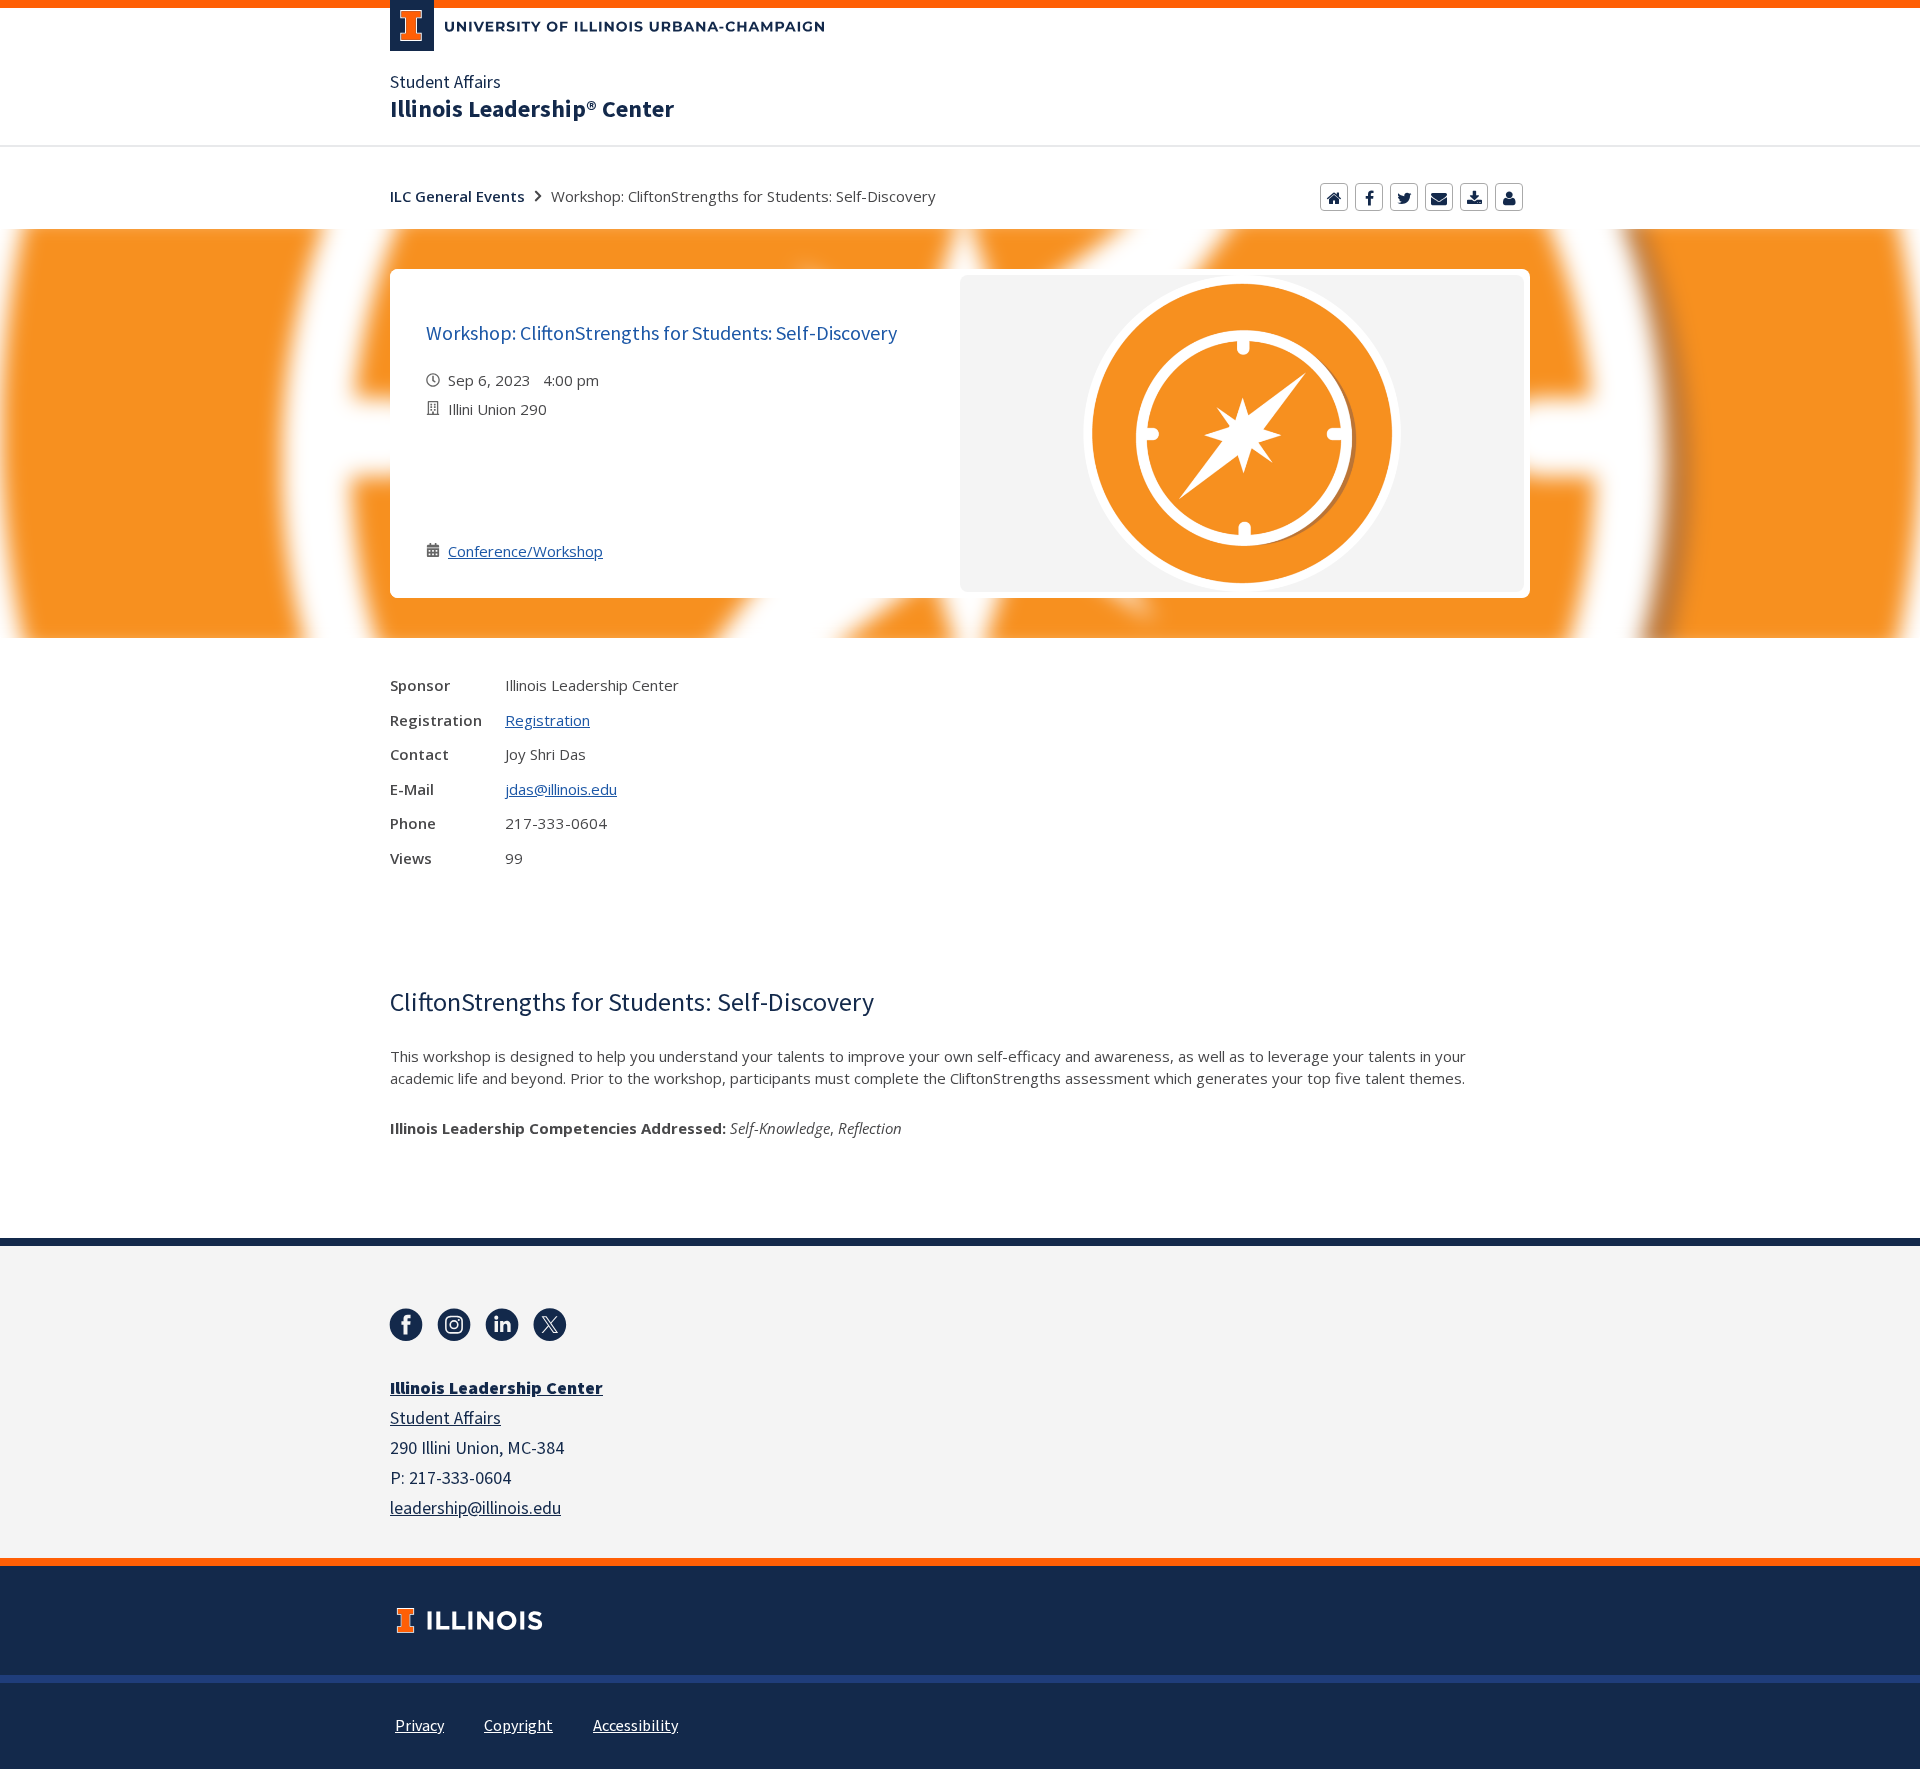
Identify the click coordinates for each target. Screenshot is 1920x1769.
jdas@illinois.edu (561, 789)
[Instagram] (454, 1325)
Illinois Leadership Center (496, 1388)
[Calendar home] (1334, 197)
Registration (547, 720)
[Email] (1439, 197)
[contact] (1509, 197)
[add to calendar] (1474, 197)
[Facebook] (1369, 197)
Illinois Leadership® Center (532, 110)
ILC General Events (457, 196)
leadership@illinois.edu (475, 1508)
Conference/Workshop (525, 551)
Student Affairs (445, 83)
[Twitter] (1404, 197)
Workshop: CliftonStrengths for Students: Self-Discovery (661, 332)
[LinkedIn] (502, 1325)
